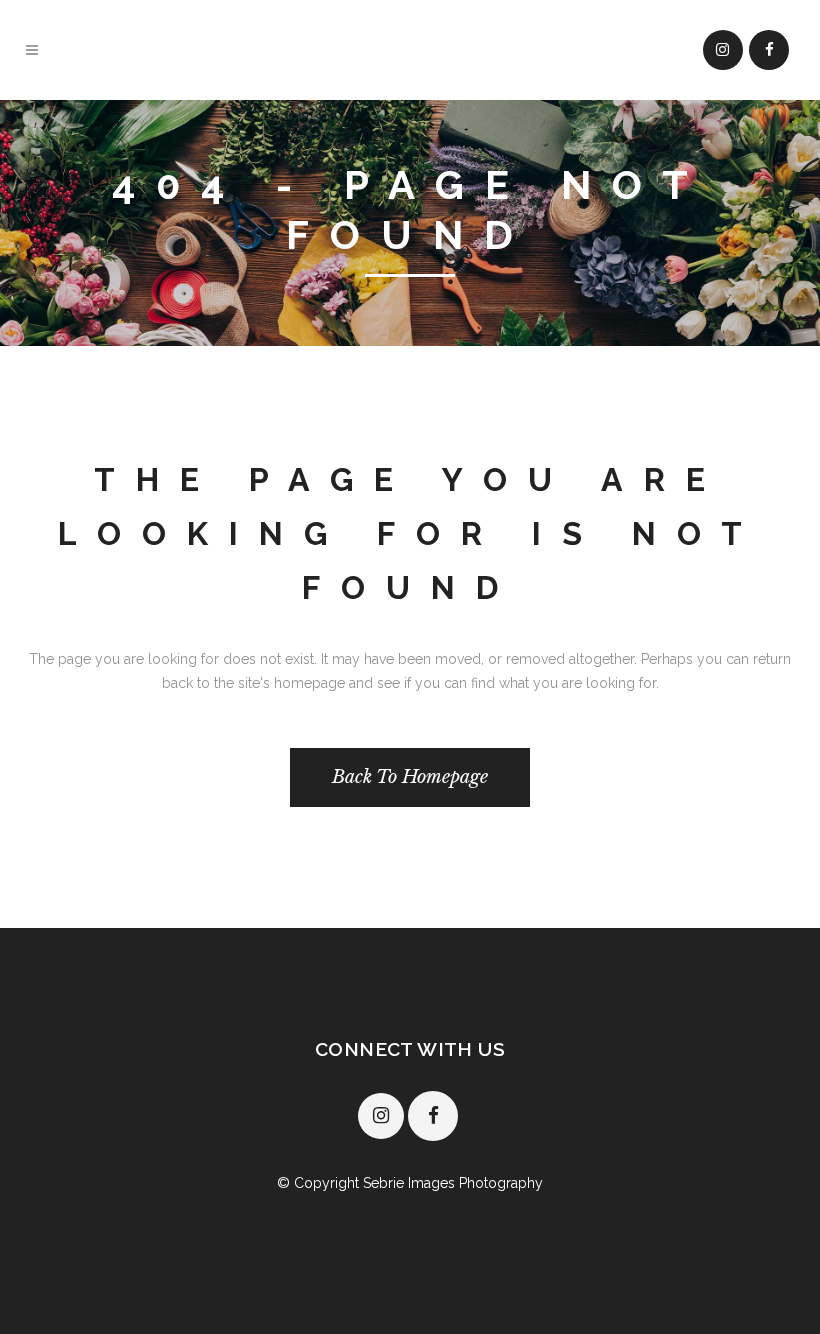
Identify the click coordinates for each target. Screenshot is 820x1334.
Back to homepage (410, 777)
